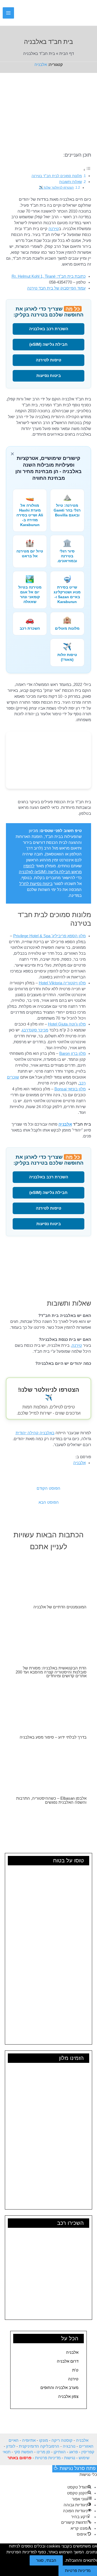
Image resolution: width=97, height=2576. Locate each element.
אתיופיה (29, 2440)
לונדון (11, 2446)
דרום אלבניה (68, 2361)
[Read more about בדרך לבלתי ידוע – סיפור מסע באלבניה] (48, 1708)
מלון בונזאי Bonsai (70, 1089)
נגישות (70, 2458)
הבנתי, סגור (46, 2560)
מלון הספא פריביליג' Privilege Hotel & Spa (49, 936)
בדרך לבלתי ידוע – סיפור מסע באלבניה (53, 1737)
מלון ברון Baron (72, 1053)
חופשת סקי (24, 2452)
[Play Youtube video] (48, 1268)
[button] (22, 13)
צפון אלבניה (68, 2397)
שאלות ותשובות (71, 182)
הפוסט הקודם (48, 1488)
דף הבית (67, 54)
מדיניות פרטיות (48, 2458)
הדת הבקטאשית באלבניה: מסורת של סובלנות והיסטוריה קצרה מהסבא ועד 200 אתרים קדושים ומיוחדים (51, 1672)
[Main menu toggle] (8, 13)
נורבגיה (69, 2446)
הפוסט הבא (49, 1502)
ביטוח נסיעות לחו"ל (36, 884)
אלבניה (41, 65)
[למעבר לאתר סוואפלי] (48, 760)
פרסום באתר (20, 2458)
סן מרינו (43, 2452)
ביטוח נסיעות (49, 376)
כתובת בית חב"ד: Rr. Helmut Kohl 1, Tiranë (49, 276)
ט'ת (75, 2370)
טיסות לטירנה (48, 360)
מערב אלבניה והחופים (59, 2388)
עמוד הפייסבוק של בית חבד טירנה (56, 288)
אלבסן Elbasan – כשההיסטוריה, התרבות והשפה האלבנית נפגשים (51, 1800)
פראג (74, 2452)
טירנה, (76, 1345)
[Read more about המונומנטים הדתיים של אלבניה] (48, 1578)
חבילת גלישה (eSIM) (48, 344)
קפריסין (88, 2452)
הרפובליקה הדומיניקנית (39, 2446)
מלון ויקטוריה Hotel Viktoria (62, 983)
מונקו (44, 2440)
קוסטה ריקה (62, 2440)
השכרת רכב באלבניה (49, 329)
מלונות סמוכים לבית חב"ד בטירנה (57, 176)
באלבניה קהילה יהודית (35, 1433)
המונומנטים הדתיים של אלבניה (60, 1607)
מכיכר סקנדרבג (35, 1030)
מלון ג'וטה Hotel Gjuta (67, 1024)
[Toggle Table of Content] (87, 170)
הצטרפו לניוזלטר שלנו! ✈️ (56, 188)
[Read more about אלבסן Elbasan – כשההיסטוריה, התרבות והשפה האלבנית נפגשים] (48, 1769)
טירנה (73, 2379)
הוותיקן (60, 2452)
